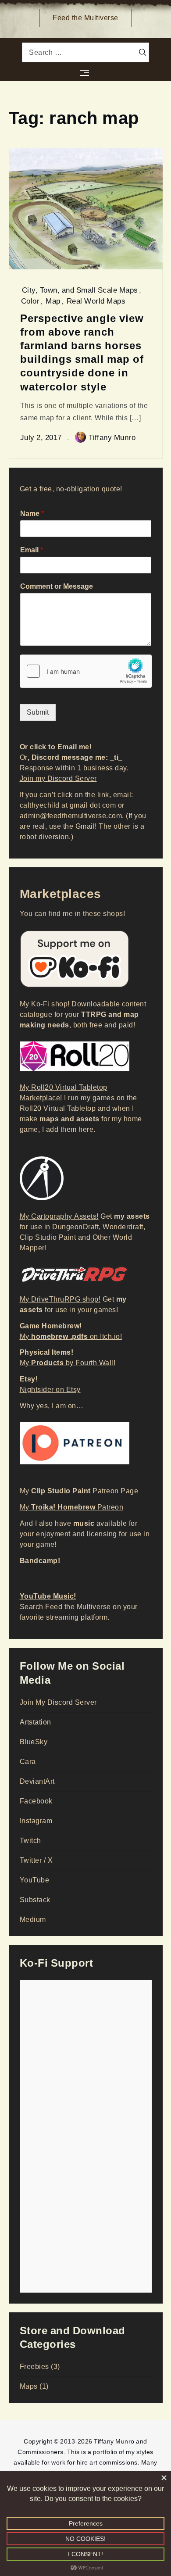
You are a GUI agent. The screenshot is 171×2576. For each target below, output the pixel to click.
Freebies (34, 2367)
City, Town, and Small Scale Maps (80, 290)
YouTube (35, 1880)
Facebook (36, 1801)
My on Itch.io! (71, 1336)
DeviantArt (37, 1781)
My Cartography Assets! (59, 1216)
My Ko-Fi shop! (45, 1004)
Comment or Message (57, 587)
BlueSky (34, 1742)
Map (53, 301)
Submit (38, 712)
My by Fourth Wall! (68, 1363)
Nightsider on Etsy (50, 1390)
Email (32, 550)
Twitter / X (36, 1860)
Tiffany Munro (112, 437)
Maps (29, 2386)
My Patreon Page (79, 1491)
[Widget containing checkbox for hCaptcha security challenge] (86, 671)
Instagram (36, 1821)
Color (30, 301)
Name (32, 514)
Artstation (36, 1722)
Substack (35, 1900)
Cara (28, 1762)
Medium (33, 1919)
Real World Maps (96, 301)
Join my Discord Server (58, 778)
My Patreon (72, 1507)
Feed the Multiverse (85, 18)
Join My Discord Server (58, 1702)
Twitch (30, 1841)
